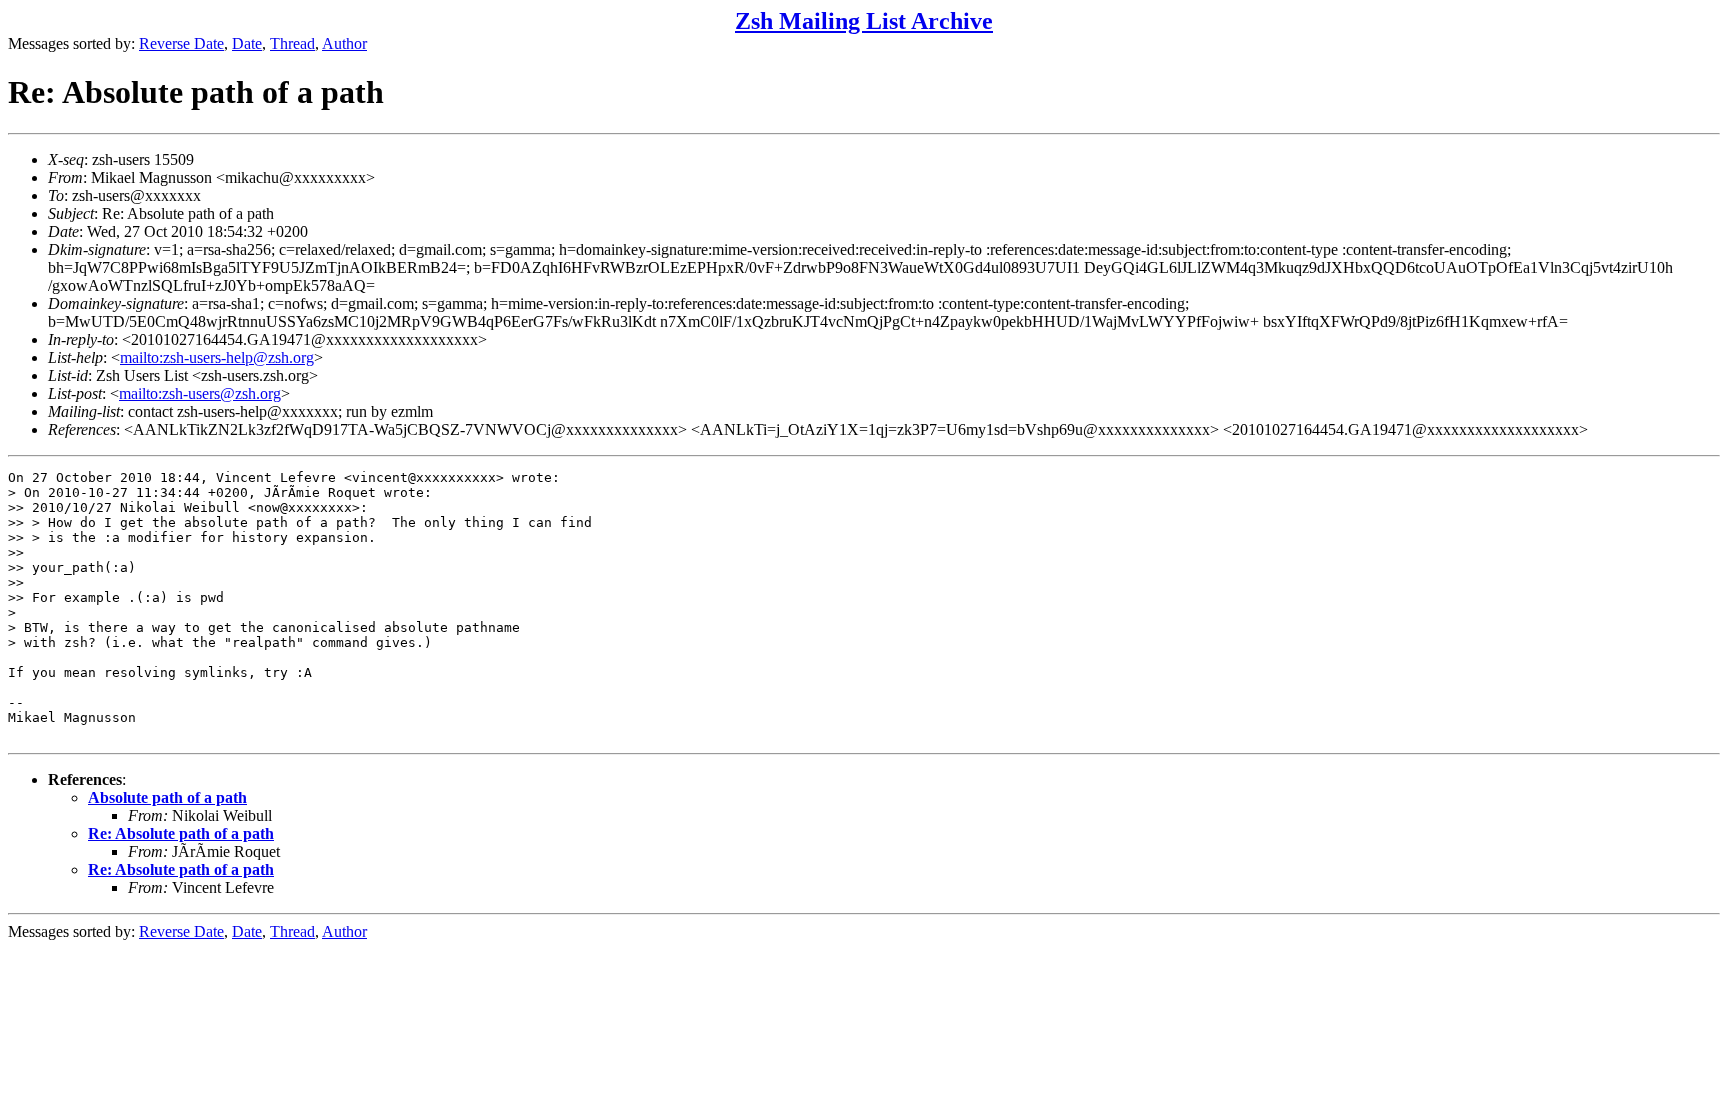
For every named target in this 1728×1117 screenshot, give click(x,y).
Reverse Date (181, 43)
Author (344, 43)
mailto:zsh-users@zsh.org (200, 393)
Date (247, 43)
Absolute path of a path (167, 797)
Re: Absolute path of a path (181, 833)
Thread (292, 43)
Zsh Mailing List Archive (864, 21)
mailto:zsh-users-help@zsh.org (217, 357)
